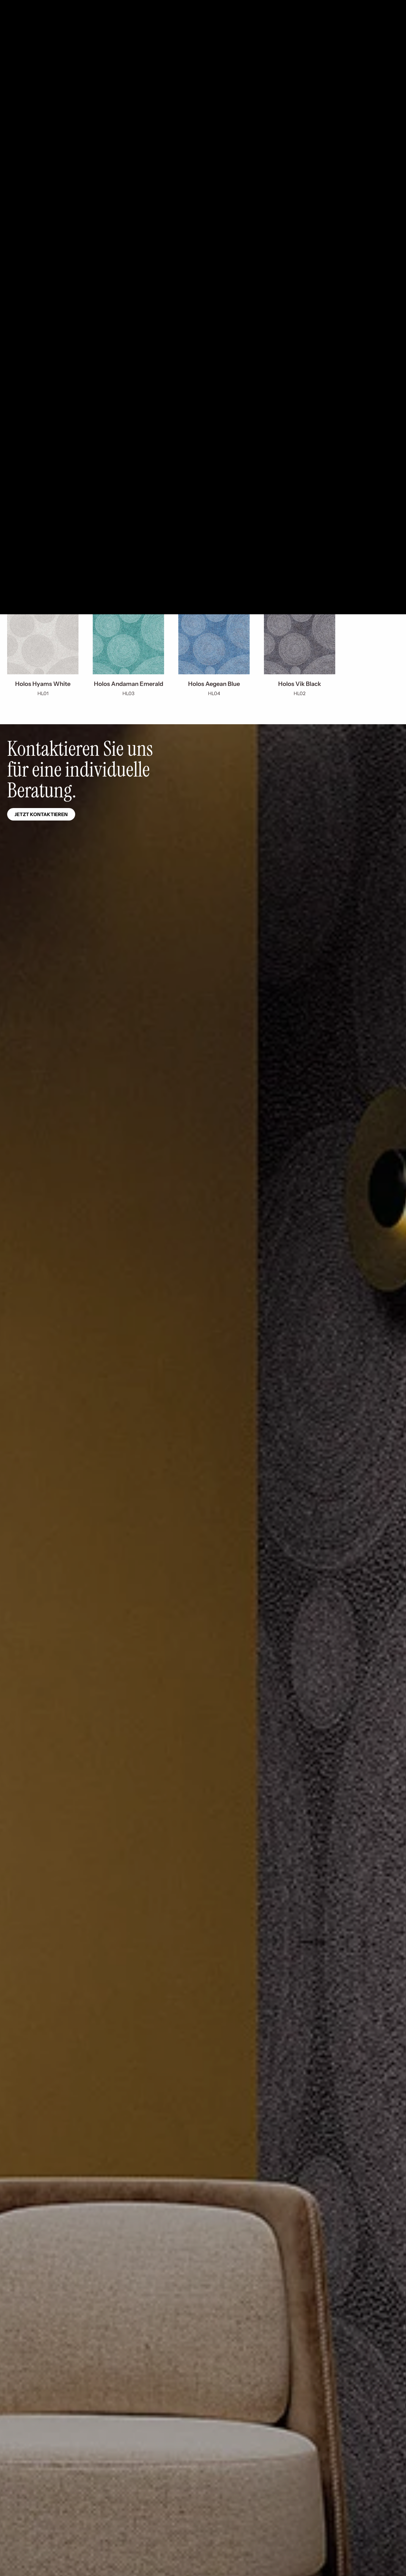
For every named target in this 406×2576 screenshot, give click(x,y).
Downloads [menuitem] (47, 6)
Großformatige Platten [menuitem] (77, 26)
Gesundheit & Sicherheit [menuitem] (94, 6)
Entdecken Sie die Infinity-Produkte (63, 377)
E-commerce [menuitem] (144, 6)
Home (13, 53)
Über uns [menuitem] (289, 26)
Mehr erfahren (35, 135)
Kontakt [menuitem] (14, 6)
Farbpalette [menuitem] (20, 26)
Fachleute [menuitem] (132, 26)
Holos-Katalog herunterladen (119, 135)
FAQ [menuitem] (175, 6)
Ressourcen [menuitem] (383, 26)
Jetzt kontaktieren (41, 814)
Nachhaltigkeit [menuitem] (335, 26)
